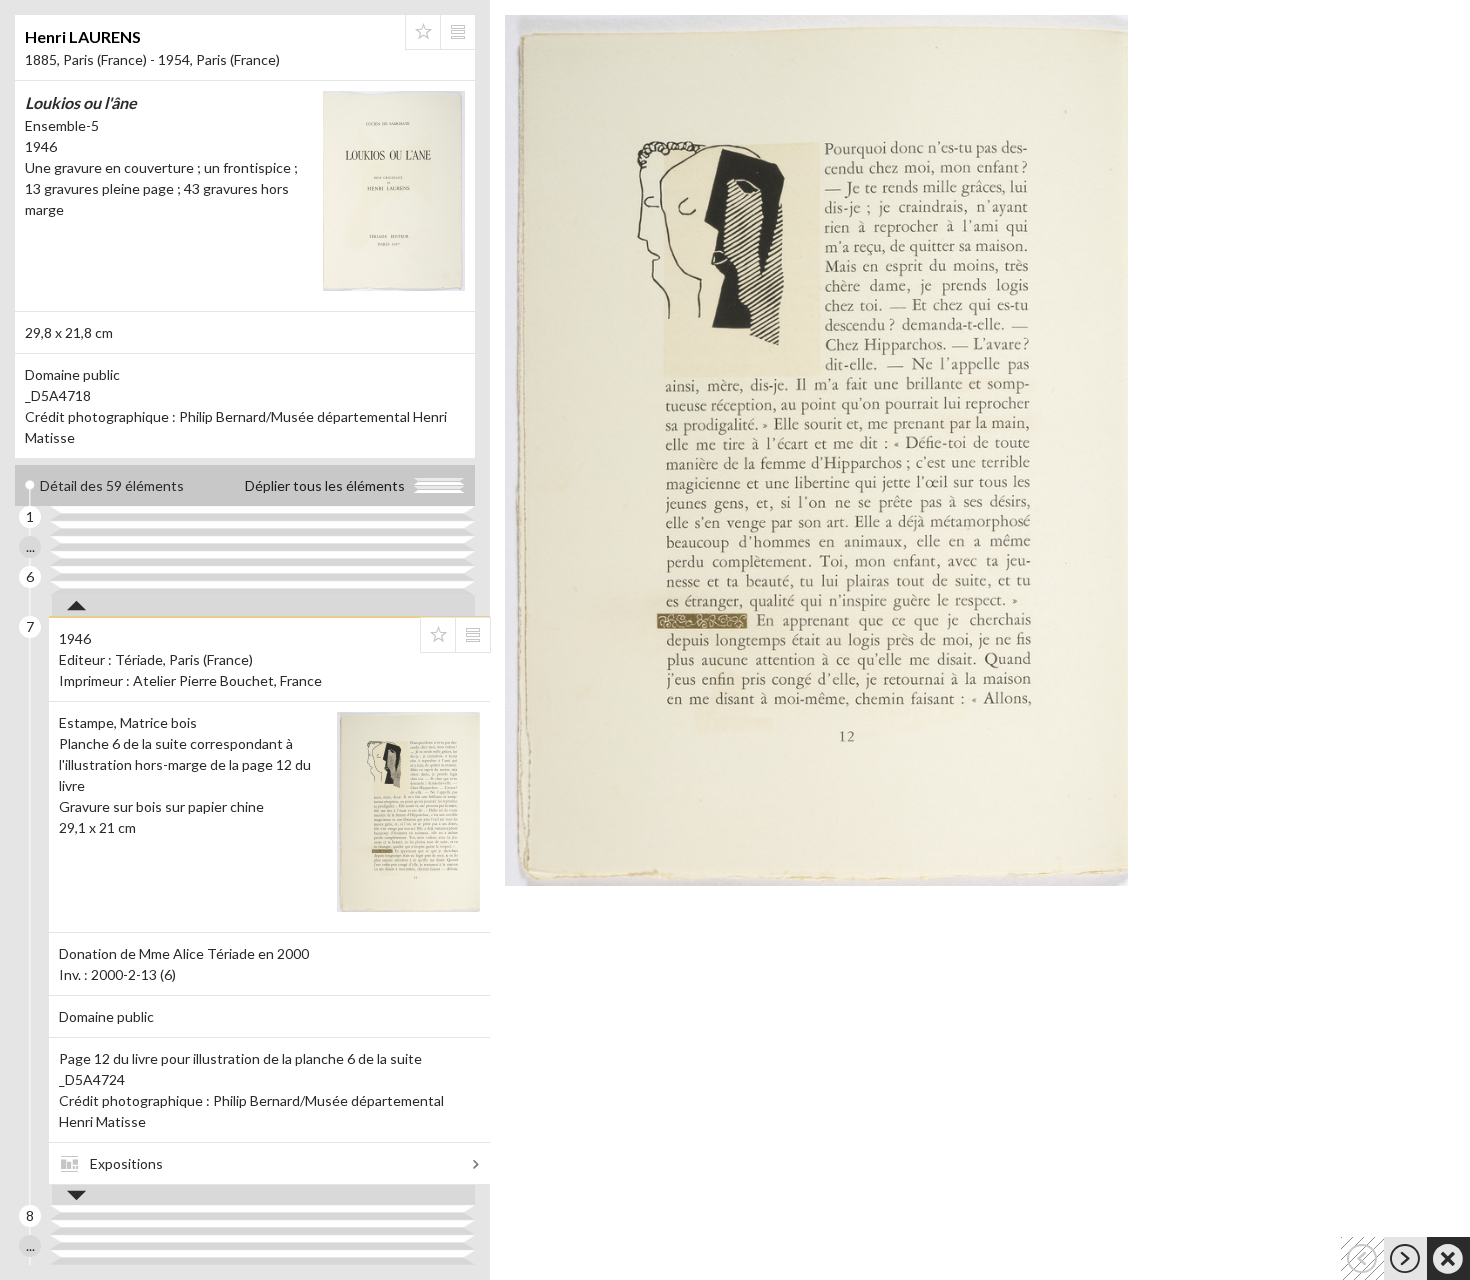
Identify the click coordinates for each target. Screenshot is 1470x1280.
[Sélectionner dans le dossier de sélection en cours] (423, 32)
